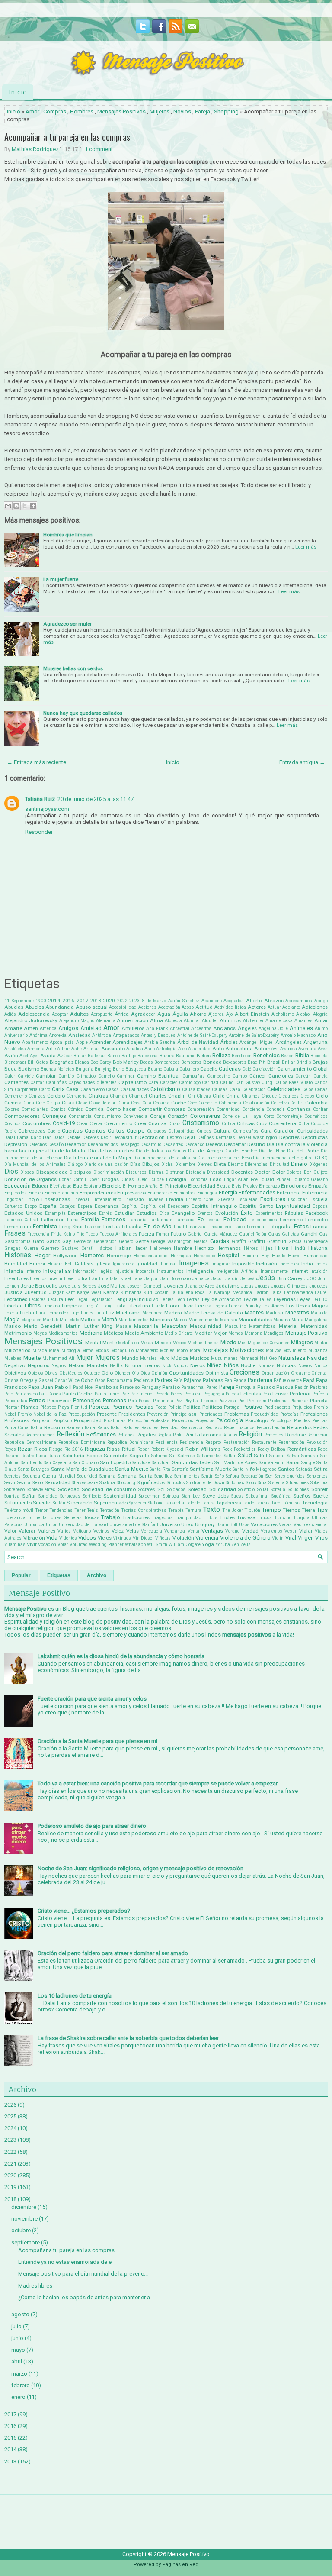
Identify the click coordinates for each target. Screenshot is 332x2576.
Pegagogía (214, 1394)
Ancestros (201, 1028)
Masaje (123, 1326)
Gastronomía (18, 1241)
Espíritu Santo (256, 1206)
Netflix (116, 1366)
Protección (138, 1421)
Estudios (147, 1213)
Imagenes (194, 1263)
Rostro (28, 1456)
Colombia (316, 1103)
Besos (287, 1056)
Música (180, 1358)
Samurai (310, 1456)
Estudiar (124, 1213)
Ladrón (261, 1293)
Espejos (67, 1206)
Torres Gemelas (65, 1518)
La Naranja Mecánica (229, 1293)
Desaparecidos (103, 1144)
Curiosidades (312, 1131)
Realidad (170, 1428)
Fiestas (112, 1227)
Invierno (72, 1279)
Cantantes (16, 1082)
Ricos (41, 1449)
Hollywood (65, 1256)
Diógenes (318, 1164)
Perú (132, 1401)
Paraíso (171, 1387)
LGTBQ (320, 1299)
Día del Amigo (205, 1151)
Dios (11, 1172)
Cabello (209, 1069)
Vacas (285, 1525)
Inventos (38, 1279)
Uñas (187, 1524)
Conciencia (253, 1109)
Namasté (249, 1358)
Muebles (13, 1358)
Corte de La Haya (241, 1116)
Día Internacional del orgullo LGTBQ (290, 1158)
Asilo (150, 1049)
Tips (322, 1510)
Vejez (118, 1531)
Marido (13, 1326)
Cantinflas (56, 1083)
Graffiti (239, 1241)
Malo (74, 1320)
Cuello (54, 1131)
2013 (10, 2461)
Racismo (54, 1427)
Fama (73, 1220)
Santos (286, 1469)
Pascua (285, 1387)
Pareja (203, 111)
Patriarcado (26, 1394)
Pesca (145, 1401)
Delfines (206, 1138)
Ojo (135, 1373)
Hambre (183, 1248)
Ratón (116, 1428)
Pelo (267, 1394)
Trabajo (111, 1517)
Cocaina (161, 1103)
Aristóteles (15, 1049)
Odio (107, 1373)
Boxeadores (235, 1062)
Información (85, 1271)
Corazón (178, 1116)
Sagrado (139, 1456)
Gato (38, 1241)
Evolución (227, 1213)
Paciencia (144, 1380)
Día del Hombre (241, 1151)
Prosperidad (88, 1420)
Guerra (31, 1248)
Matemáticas (262, 1326)
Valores (47, 1531)
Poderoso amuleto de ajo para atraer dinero (92, 1826)
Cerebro (56, 1096)
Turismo (283, 1518)
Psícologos (281, 1421)
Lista (120, 1306)
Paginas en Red (180, 2565)
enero (18, 2397)
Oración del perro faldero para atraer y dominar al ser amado (113, 1953)
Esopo (31, 1206)
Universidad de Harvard (83, 1525)
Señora (232, 1476)
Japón (218, 1279)
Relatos (230, 1435)
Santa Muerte (132, 1469)
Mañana (282, 1320)
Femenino (291, 1220)
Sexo (37, 1482)
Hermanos (229, 1248)
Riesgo (56, 1449)
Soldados (176, 1490)
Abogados (234, 1001)
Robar (143, 1449)
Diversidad (218, 1172)
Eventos (205, 1213)
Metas (147, 1343)
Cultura (222, 1131)
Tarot (276, 1503)
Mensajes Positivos (121, 111)
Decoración (152, 1137)
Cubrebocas (32, 1131)
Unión (52, 1525)
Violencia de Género (245, 1538)
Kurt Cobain (156, 1293)
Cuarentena (283, 1123)
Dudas (127, 1180)
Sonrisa (12, 1496)
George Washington (171, 1241)
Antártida (102, 1035)
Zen (235, 1545)
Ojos (145, 1373)
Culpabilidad (181, 1131)
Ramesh (75, 1428)
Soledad (197, 1489)
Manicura (161, 1320)
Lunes (87, 1313)
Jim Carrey (290, 1278)
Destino (256, 1144)
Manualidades (255, 1320)
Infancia (14, 1271)
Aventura (307, 1049)
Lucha (27, 1313)
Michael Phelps (203, 1343)
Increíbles (289, 1264)
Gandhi (309, 1234)
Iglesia (103, 1264)
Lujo (75, 1313)
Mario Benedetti (43, 1326)
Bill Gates (38, 1062)
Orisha (11, 1380)
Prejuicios (302, 1407)
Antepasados (126, 1035)
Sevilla (24, 1483)
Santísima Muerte (211, 1469)
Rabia (37, 1428)
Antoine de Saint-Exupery (202, 1035)
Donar (65, 1180)
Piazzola (227, 1401)
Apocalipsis (62, 1042)
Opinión (159, 1373)
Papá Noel (83, 1387)
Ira (85, 1278)
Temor (41, 1510)
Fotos (301, 1226)
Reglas (164, 1435)
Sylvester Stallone (146, 1503)
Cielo (322, 1096)
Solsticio (246, 1490)
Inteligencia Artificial (237, 1271)
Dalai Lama (16, 1138)
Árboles (229, 1042)
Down (94, 1180)
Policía (175, 1407)
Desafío (56, 1144)
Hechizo (204, 1248)
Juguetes (318, 1286)
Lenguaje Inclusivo (136, 1299)
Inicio (18, 92)
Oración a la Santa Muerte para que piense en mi (97, 1741)
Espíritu (129, 1206)
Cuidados (157, 1131)
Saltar (230, 1456)
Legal (82, 1299)
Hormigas (181, 1256)
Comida (94, 1109)
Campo (240, 1076)
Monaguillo (122, 1351)
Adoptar (60, 1014)
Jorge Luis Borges (77, 1286)
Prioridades (211, 1414)
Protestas (160, 1421)
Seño (219, 1476)
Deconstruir (125, 1138)
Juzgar (56, 1293)
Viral (291, 1538)
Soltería (278, 1490)
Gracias (220, 1241)
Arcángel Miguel (256, 1042)
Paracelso (130, 1387)
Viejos (105, 1538)
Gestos (201, 1241)
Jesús (265, 1278)
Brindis (304, 1062)
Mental (93, 1343)
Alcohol (303, 1014)
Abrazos (274, 1001)
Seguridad (87, 1476)
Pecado (162, 1394)
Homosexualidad (151, 1256)
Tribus (211, 1518)
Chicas (204, 1096)
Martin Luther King (89, 1326)
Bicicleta (319, 1056)
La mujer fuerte (61, 579)
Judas (247, 1286)
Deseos (214, 1144)
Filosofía (132, 1227)
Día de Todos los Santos (161, 1151)
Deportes (289, 1137)
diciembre (24, 2207)
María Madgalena (310, 1320)
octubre (21, 2230)
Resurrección (291, 1442)
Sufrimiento (18, 1503)
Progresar (41, 1421)
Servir (10, 1483)
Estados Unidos (23, 1213)
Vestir (290, 1531)
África (122, 1014)
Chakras (98, 1096)
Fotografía (280, 1227)
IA (77, 1264)
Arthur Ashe (69, 1049)
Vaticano (82, 1531)
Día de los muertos (111, 1151)
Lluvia (187, 1306)
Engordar (14, 1199)
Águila (180, 1014)
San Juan (161, 1463)
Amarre (13, 1028)
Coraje (158, 1116)
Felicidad (235, 1219)
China (233, 1096)
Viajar (306, 1531)
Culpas (204, 1131)
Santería (180, 1469)
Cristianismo (201, 1123)
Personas (115, 1400)
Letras (193, 1299)
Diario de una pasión (106, 1164)
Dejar (189, 1137)
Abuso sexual (92, 1007)
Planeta (319, 1401)
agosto (20, 2314)
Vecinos (101, 1531)
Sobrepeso (14, 1490)
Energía (228, 1193)
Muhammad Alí (58, 1358)
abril (17, 2361)
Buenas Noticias (57, 1069)
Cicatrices (289, 1096)
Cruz (262, 1123)
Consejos (54, 1116)
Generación (105, 1241)
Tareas (263, 1503)
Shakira (107, 1483)
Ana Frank (157, 1028)
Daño (36, 1138)
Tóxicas (92, 1518)
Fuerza (147, 1234)
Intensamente (274, 1271)
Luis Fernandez (52, 1313)
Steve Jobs (215, 1496)
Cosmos (13, 1124)
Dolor (279, 1172)
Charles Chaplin (167, 1096)
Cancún (303, 1076)
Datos (59, 1138)
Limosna (51, 1306)
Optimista (217, 1373)
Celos (308, 1089)
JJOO (310, 1279)
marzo (19, 2374)
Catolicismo (165, 1089)
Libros (33, 1306)
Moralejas (215, 1350)
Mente (110, 1343)
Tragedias (162, 1518)
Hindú (298, 1248)
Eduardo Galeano (310, 1180)
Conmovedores (22, 1116)
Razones (150, 1428)
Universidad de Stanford (134, 1525)
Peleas (232, 1394)
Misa (54, 1351)
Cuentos (72, 1131)
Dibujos (151, 1164)
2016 (68, 1001)
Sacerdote (115, 1456)
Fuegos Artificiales (118, 1234)
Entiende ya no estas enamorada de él (65, 2262)
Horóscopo (204, 1256)
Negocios (38, 1365)
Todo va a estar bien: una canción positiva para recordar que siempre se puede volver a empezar (158, 1784)
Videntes (68, 1538)
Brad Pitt (257, 1062)
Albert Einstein (252, 1014)
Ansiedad (80, 1035)
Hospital (228, 1255)
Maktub (51, 1320)
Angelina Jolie (273, 1028)
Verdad (250, 1531)
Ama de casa (279, 1021)
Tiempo (271, 1510)
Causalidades (196, 1089)
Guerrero (50, 1248)
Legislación (101, 1299)
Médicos (113, 1333)
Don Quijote (316, 1172)
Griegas (13, 1248)
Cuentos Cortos (105, 1131)
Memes (236, 1333)
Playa (64, 1407)
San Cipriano (86, 1463)
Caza (235, 1089)
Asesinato (113, 1049)
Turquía (301, 1518)
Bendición (242, 1056)
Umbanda (34, 1525)
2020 (109, 1001)
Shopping (226, 111)
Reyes (10, 1449)
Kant (70, 1293)
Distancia (196, 1172)
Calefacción (264, 1069)
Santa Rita (160, 1469)
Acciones (147, 1007)
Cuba (304, 1124)
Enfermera (289, 1193)
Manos (180, 1320)
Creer (140, 1123)
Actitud (204, 1007)
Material (288, 1326)
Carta (58, 1089)
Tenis (93, 1510)
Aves (323, 1049)
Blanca (82, 1062)
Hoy (265, 1256)
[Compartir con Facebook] (33, 506)
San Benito (31, 1463)
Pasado (266, 1387)
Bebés (204, 1056)
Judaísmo (228, 1286)
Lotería (11, 1313)
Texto (212, 1510)
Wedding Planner (106, 1545)
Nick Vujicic (175, 1366)
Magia (12, 1319)
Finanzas (196, 1227)
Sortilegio (92, 1496)
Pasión (302, 1387)
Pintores (257, 1401)
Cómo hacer (121, 1109)
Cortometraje (289, 1116)
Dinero (299, 1164)
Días (135, 1164)
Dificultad (279, 1164)
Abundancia (60, 1007)
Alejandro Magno (77, 1021)
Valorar (27, 1531)
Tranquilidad (188, 1518)
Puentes (302, 1421)
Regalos (146, 1435)
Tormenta (37, 1518)
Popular (21, 1575)
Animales (301, 1028)
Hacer (140, 1248)
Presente (107, 1414)
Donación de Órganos (30, 1179)
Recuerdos (299, 1427)
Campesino (219, 1076)
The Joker (233, 1510)
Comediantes (35, 1109)
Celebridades (284, 1089)
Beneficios (267, 1055)
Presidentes (132, 1414)
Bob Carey (101, 1062)
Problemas (237, 1414)
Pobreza (99, 1407)
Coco (192, 1103)
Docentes (242, 1172)
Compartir (150, 1109)
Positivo (252, 1407)
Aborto (254, 1001)
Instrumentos (170, 1271)
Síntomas (235, 1483)
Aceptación (169, 1007)
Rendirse (295, 1435)
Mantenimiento (203, 1320)
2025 (10, 2116)
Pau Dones (50, 1394)
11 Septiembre (19, 1001)
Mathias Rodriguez (35, 149)
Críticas (246, 1123)
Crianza (157, 1123)
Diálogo (75, 1164)
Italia (137, 1279)
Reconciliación (271, 1428)
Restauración (237, 1442)
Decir (106, 1138)
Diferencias (256, 1164)
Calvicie (26, 1076)
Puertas (320, 1421)
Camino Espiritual (158, 1076)
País (178, 1380)
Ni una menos (142, 1365)
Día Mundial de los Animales (35, 1164)
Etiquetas (59, 1575)
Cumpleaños (246, 1131)
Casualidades (135, 1089)
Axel (24, 1056)
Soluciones (298, 1490)
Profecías (289, 1414)
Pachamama (120, 1380)
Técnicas (292, 1503)
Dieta (220, 1164)
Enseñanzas (56, 1199)
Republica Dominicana (81, 1442)
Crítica (228, 1124)
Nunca (321, 1366)
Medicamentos (63, 1333)
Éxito (247, 1213)
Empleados (16, 1193)
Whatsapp (135, 1545)
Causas (220, 1089)
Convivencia (135, 1116)
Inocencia (145, 1271)
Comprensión (201, 1109)
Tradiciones (136, 1517)
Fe (201, 1219)
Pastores (319, 1387)
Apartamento (35, 1042)
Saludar (277, 1456)
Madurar (275, 1313)
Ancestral (180, 1028)
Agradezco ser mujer (67, 624)
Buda (11, 1069)
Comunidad (228, 1109)
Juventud (36, 1292)
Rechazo (214, 1428)
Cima (29, 1103)
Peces (177, 1394)
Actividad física (230, 1007)
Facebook (317, 1213)
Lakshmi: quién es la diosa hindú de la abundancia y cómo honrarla (121, 1656)
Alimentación (132, 1020)
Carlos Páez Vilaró (294, 1083)
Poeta (161, 1407)
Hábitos (104, 1248)
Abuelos (35, 1007)
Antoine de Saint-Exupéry (254, 1035)
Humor (37, 1264)
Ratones (132, 1428)
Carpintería (26, 1089)
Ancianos (224, 1028)
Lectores (37, 1299)
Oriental (319, 1373)
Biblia (302, 1055)
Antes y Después (158, 1035)
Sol (161, 1489)
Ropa (323, 1449)
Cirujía (53, 1103)
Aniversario (16, 1035)
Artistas (92, 1049)
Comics (58, 1109)
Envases (155, 1199)
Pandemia (260, 1380)
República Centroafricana (30, 1442)
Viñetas (163, 1538)
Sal (172, 1456)
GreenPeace (316, 1241)
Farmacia (185, 1220)
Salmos (186, 1456)
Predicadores (277, 1407)
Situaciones (298, 1483)
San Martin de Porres (236, 1463)
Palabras (213, 1380)
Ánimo (321, 1028)
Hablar (123, 1248)
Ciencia (13, 1103)
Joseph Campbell (145, 1286)
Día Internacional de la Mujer (98, 1158)
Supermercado (111, 1503)
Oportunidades (186, 1373)
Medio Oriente (179, 1333)
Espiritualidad (293, 1206)
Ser (269, 1476)
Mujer (85, 1358)
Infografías (57, 1271)
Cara (153, 1083)
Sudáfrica (281, 1496)
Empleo (35, 1193)
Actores (257, 1007)
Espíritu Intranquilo (214, 1206)
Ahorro (198, 1014)
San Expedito (115, 1462)
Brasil (274, 1062)
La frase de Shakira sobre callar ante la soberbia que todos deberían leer (128, 2038)
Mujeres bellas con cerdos (73, 668)
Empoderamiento (61, 1193)
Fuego (92, 1234)
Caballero (189, 1069)
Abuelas (14, 1007)
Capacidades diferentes (93, 1083)
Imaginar (221, 1264)
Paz (125, 1394)
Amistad (91, 1028)
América (48, 1028)
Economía (198, 1180)
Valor (10, 1531)
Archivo (97, 1575)
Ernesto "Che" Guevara (210, 1199)
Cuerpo (136, 1131)
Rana (90, 1428)
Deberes (91, 1138)
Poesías (144, 1407)
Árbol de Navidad (198, 1042)
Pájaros (193, 1380)
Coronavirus (205, 1116)
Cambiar (46, 1076)
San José (141, 1463)
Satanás (304, 1469)
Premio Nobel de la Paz (42, 1414)
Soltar (263, 1490)
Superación (80, 1503)
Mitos (88, 1351)
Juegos (262, 1286)
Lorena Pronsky (245, 1306)
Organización (275, 1373)
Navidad (317, 1358)
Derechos (38, 1144)
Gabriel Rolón (253, 1234)
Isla (114, 1279)
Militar (321, 1343)
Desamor (75, 1144)
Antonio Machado (298, 1035)
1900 (41, 1001)
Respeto (213, 1442)
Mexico (163, 1343)
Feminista (45, 1226)
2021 (10, 2164)
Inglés (106, 1271)
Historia (318, 1248)
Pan (228, 1380)
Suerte (320, 1496)
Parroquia (246, 1387)
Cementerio (16, 1096)
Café (247, 1069)
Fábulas (294, 1213)
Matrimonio (18, 1333)
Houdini (250, 1256)
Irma (104, 1279)
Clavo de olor (102, 1103)
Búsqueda (136, 1069)
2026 (10, 2105)
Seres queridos (290, 1476)
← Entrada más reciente (37, 762)
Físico (239, 1227)
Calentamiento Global (302, 1069)
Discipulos (80, 1172)
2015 (10, 2438)
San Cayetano (57, 1463)
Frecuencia (38, 1234)
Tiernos (291, 1510)
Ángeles (247, 1028)
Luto (99, 1313)
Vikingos (122, 1538)
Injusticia (124, 1271)
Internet (299, 1271)
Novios (182, 111)
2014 (54, 1001)
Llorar (173, 1306)
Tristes (227, 1517)
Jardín (232, 1279)
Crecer (96, 1124)
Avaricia (289, 1049)
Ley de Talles (258, 1299)
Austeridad (199, 1049)
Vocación (47, 1545)
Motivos (274, 1351)
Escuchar (297, 1199)
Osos (100, 1380)
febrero (21, 2385)
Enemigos (207, 1193)
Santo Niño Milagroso (254, 1469)
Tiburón (252, 1510)
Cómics (75, 1109)
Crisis (174, 1124)
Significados (151, 1482)
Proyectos (205, 1421)
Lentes (167, 1299)
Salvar (293, 1456)
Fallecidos (53, 1220)
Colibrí (297, 1103)
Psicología (230, 1420)
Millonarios (17, 1350)
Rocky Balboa (271, 1449)
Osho (87, 1380)
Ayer (34, 1056)
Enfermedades (257, 1193)
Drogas (110, 1179)
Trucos (265, 1518)
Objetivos (15, 1373)
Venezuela (152, 1531)
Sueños (302, 1496)
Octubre (92, 1373)
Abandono (212, 1001)
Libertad (14, 1306)
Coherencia (230, 1103)
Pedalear (193, 1394)
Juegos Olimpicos (289, 1286)
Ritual (129, 1449)
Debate (73, 1138)
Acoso (188, 1007)
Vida (52, 1538)
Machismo (128, 1313)
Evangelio (183, 1213)
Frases (15, 1233)
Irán (93, 1279)
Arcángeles (289, 1042)
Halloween (161, 1248)
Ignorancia (124, 1264)
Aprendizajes (128, 1042)
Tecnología (315, 1503)
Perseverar (59, 1401)
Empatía (318, 1186)
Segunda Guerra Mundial (49, 1476)
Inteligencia (200, 1271)
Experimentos (269, 1213)
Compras (55, 111)
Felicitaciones (263, 1220)
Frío (80, 1234)
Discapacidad (52, 1172)
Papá (309, 1380)
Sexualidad (57, 1482)
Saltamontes (209, 1456)
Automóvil (267, 1049)
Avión (11, 1056)
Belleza (221, 1055)
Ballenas (97, 1056)
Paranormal (193, 1387)
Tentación (110, 1510)
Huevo (294, 1256)
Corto (269, 1116)
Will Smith (157, 1545)
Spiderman (150, 1496)
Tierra (308, 1510)
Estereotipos (82, 1213)
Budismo (29, 1069)
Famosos (113, 1219)
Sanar (293, 1462)
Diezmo (235, 1164)
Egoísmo (92, 1186)
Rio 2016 (73, 1449)
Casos (112, 1089)
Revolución (317, 1442)
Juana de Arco (199, 1286)
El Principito (173, 1186)
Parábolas (107, 1387)
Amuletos (133, 1028)
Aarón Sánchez (184, 1001)
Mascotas (174, 1326)
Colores (12, 1109)
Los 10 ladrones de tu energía (75, 1996)
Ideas (87, 1264)
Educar (40, 1186)
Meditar (203, 1333)
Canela (321, 1076)
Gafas (274, 1234)
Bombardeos (167, 1062)
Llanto (158, 1306)
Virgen (306, 1538)
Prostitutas (115, 1421)
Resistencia (192, 1442)
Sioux (251, 1483)
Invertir (56, 1279)
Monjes (167, 1351)
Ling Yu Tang (99, 1306)
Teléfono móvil (19, 1510)
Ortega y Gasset (37, 1380)
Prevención (158, 1414)
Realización (192, 1428)
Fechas (214, 1220)
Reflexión (70, 1434)
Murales (148, 1358)
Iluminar (168, 1264)
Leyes (304, 1299)
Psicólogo (257, 1420)
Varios (64, 1531)
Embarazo (269, 1186)
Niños (231, 1365)
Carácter (169, 1083)
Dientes (205, 1164)
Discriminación (109, 1172)
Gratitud (277, 1241)
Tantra (208, 1503)
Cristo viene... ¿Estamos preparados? (84, 1911)
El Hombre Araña (140, 1186)
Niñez (214, 1365)
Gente (142, 1241)
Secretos (13, 1476)
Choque (269, 1096)
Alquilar (192, 1021)
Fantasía (137, 1220)
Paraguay (151, 1387)
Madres (254, 1312)
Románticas (302, 1449)
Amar (321, 1020)
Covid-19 (64, 1123)
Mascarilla (146, 1326)
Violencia (207, 1538)
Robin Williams (203, 1449)
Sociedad (69, 1489)
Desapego (129, 1144)
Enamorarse (160, 1193)
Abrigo (321, 1001)
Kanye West (89, 1293)
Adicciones (315, 1007)
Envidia (175, 1199)
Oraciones (244, 1372)
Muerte (32, 1358)
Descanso (195, 1144)
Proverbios (183, 1421)
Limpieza (72, 1306)
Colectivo (280, 1103)
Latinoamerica (298, 1293)
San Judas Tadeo (193, 1462)
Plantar (12, 1407)
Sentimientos (187, 1476)
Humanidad (316, 1256)
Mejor (220, 1333)
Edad (216, 1179)
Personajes (87, 1400)
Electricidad (202, 1186)
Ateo (182, 1049)
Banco (113, 1056)
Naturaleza (292, 1358)
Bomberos (191, 1062)
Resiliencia (167, 1442)
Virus (321, 1538)
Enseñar (81, 1199)
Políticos (212, 1407)
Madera (173, 1313)
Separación (252, 1476)
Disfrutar (175, 1172)
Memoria (254, 1333)
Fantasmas (161, 1220)
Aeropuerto (102, 1014)
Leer (70, 1299)
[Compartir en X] (25, 506)
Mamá (109, 1319)
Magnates (31, 1320)
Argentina (316, 1042)
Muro (164, 1358)
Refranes (126, 1435)
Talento (193, 1503)
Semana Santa (135, 1476)
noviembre (24, 2219)
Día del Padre (303, 1151)
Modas (102, 1351)
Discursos (136, 1172)
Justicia (14, 1292)
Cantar (37, 1083)
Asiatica (135, 1049)
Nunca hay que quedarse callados (83, 713)
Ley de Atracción (222, 1299)
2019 (10, 2187)
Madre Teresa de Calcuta (214, 1313)
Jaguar (152, 1279)
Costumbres (37, 1123)
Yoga (208, 1544)
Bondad (212, 1062)
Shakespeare (85, 1483)
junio (17, 2338)
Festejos (93, 1227)
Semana (107, 1476)
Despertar (235, 1144)
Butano (155, 1069)
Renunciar (318, 1435)
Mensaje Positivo (307, 1333)
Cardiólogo (190, 1083)
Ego (78, 1186)
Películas (251, 1394)
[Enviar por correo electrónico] (8, 506)
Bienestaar (15, 1062)
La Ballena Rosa (188, 1293)
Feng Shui (71, 1227)
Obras (51, 1373)
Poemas (122, 1407)
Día (271, 1144)
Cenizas (37, 1096)
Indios (321, 1264)
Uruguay (205, 1524)
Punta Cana (16, 1428)
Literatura (139, 1306)
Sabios (94, 1456)
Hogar (42, 1255)
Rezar (25, 1449)
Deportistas (314, 1137)
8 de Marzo (154, 1001)
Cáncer (258, 1076)
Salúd (260, 1456)
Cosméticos (316, 1116)
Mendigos (274, 1333)
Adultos (79, 1014)
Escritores (273, 1199)
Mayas (40, 1333)
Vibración (34, 1538)
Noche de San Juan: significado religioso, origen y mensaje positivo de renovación (140, 1868)
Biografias (62, 1062)
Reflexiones (101, 1435)
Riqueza (95, 1449)
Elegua (223, 1186)
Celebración (254, 1089)
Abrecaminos (299, 1001)
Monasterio (147, 1351)
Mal (64, 1320)
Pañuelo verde (288, 1380)
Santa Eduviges (34, 1469)
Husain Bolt (60, 1264)
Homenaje (119, 1256)
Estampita (55, 1213)
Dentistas (225, 1138)
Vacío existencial (311, 1525)
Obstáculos (71, 1373)
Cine (40, 1103)
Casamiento (93, 1089)
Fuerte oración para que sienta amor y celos (92, 1699)
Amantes (303, 1021)
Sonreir (319, 1489)
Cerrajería (77, 1096)
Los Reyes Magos (307, 1306)
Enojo (32, 1199)
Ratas (103, 1428)
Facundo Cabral (21, 1220)
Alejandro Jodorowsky (31, 1020)
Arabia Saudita (160, 1042)
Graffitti (257, 1241)
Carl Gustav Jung (254, 1083)
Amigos (68, 1028)
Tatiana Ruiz (40, 799)
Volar (63, 1545)
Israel (125, 1279)
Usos (244, 1525)
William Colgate (185, 1545)
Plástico (48, 1407)
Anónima (38, 1035)
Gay (67, 1241)
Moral (196, 1351)
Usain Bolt (227, 1525)
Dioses (27, 1172)
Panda (240, 1380)
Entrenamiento (107, 1199)
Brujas (320, 1062)
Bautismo (186, 1056)
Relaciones (208, 1435)
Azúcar (65, 1056)
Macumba (152, 1313)
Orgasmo (300, 1373)
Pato (9, 1394)
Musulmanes (224, 1358)
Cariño (227, 1083)
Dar (47, 1137)
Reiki (178, 1435)
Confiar (320, 1109)
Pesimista (163, 1401)
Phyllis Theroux (200, 1401)
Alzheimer (253, 1021)
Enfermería (315, 1193)
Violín (278, 1538)
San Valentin (272, 1463)
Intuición (319, 1271)
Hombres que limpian (68, 535)
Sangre (308, 1463)
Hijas (267, 1248)
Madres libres (35, 2286)
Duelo (142, 1180)
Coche (179, 1103)
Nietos (198, 1365)
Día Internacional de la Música (165, 1158)
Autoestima (239, 1049)
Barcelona (148, 1056)
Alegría (320, 1014)
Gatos (53, 1241)
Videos (87, 1538)
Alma (156, 1020)
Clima (123, 1103)
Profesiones (314, 1414)
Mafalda (319, 1313)
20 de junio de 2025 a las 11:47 (96, 799)
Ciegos (307, 1096)
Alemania (106, 1021)
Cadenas (230, 1069)
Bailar (80, 1056)
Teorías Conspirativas (144, 1510)
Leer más (306, 547)
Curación (284, 1131)
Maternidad (314, 1326)
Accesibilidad (123, 1007)
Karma (111, 1292)
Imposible (243, 1264)
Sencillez (163, 1476)
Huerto (279, 1256)
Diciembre (185, 1164)
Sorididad (48, 1496)
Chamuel (138, 1096)
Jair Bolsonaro (175, 1279)
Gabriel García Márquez (213, 1234)
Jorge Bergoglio (39, 1286)
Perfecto (320, 1394)
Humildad (16, 1264)
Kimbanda (131, 1293)
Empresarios (132, 1193)
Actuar (274, 1007)
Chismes (251, 1096)
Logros (220, 1306)
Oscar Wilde (67, 1380)
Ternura (193, 1510)
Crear (82, 1124)
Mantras (229, 1320)
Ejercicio (112, 1186)
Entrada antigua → (302, 762)
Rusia (54, 1456)
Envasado (134, 1199)
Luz (110, 1313)
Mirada (40, 1351)
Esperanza (107, 1206)
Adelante (291, 1007)
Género (126, 1241)
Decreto (174, 1138)
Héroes (251, 1248)
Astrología (166, 1049)
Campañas (194, 1076)
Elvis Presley (245, 1186)
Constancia (80, 1116)
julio (16, 2326)
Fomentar (256, 1227)
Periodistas (16, 1401)
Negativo (15, 1365)
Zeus (246, 1545)
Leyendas (285, 1299)
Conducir (275, 1109)
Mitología (71, 1351)
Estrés (105, 1213)
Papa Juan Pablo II (50, 1387)
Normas (266, 1366)
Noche (248, 1365)
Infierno (33, 1271)
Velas (132, 1531)
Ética (164, 1213)
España (48, 1206)
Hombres (82, 111)
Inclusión (267, 1264)
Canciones (281, 1076)
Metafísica (129, 1343)
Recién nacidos (239, 1428)
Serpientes (317, 1476)
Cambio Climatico (77, 1076)
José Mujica (112, 1286)
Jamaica (201, 1279)
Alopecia (173, 1021)
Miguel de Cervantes (269, 1343)
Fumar (163, 1234)
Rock (227, 1449)
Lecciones (16, 1299)
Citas (68, 1103)
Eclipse (156, 1180)
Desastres (173, 1144)
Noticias (286, 1365)
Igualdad (147, 1264)
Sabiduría (73, 1456)
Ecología (176, 1179)
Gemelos (83, 1241)
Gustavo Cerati (77, 1248)
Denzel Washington (257, 1138)
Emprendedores (98, 1193)
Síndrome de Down (205, 1483)
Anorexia (58, 1035)
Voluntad (79, 1545)
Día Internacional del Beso (225, 1158)
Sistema (276, 1483)
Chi (192, 1096)
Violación (183, 1538)
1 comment (99, 149)
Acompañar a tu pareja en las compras (67, 137)
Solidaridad (223, 1489)
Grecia (295, 1241)
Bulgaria (85, 1069)
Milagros (302, 1342)
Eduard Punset (275, 1180)
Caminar (126, 1076)
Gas (323, 1234)
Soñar (29, 1496)
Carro (45, 1089)
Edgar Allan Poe (241, 1180)
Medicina (91, 1333)
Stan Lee (191, 1496)
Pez (179, 1401)
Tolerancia (15, 1518)
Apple (82, 1042)
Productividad (265, 1414)
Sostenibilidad (120, 1496)
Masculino (235, 1326)
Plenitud (79, 1407)
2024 (10, 2128)
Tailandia (174, 1503)
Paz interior (142, 1394)
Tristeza (246, 1517)
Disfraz (156, 1172)
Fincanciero (219, 1227)
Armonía (36, 1049)
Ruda (41, 1456)
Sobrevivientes (41, 1490)
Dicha (167, 1164)
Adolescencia (34, 1014)
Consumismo (107, 1116)
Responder (39, 832)
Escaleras (247, 1199)
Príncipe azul (184, 1414)
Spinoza (171, 1496)
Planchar (299, 1401)
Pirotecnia (278, 1401)
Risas (113, 1449)
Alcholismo (283, 1014)
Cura (266, 1131)
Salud (245, 1455)
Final (179, 1227)
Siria (262, 1483)
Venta (193, 1531)
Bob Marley (126, 1062)
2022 (122, 1001)
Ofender (123, 1373)
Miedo (228, 1342)
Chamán (118, 1096)
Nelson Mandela (88, 1365)
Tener (80, 1510)
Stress (238, 1496)
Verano (232, 1531)
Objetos (35, 1373)
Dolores (294, 1172)
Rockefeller (245, 1449)
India (307, 1264)
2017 (83, 1001)
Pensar (280, 1394)
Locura (203, 1306)
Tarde (248, 1503)
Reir (189, 1435)
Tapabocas (229, 1503)
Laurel (321, 1293)
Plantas (30, 1407)
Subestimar (257, 1496)
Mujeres (160, 111)
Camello (106, 1076)
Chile (219, 1096)
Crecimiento (118, 1123)
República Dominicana (130, 1442)
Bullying (103, 1069)
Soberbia (319, 1483)
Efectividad (61, 1186)
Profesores (17, 1420)
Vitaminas (15, 1545)
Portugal (232, 1407)
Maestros (297, 1312)
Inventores (16, 1278)
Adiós (10, 1014)
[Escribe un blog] (16, 506)
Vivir (32, 1544)
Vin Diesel (143, 1538)
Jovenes (174, 1286)
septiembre (26, 2242)
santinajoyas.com (47, 809)
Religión (250, 1434)
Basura (167, 1056)
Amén (31, 1028)
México (179, 1343)
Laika (276, 1293)
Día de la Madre (67, 1151)
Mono (182, 1351)
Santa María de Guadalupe (82, 1469)
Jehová (247, 1279)
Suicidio (42, 1503)
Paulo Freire (107, 1394)
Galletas (290, 1234)
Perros (37, 1400)
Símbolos (176, 1483)
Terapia (176, 1510)
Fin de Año (158, 1226)
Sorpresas (70, 1496)
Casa (72, 1089)
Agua (164, 1014)
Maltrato (90, 1320)
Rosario (12, 1456)
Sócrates (147, 1490)
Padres (163, 1380)
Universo (170, 1524)
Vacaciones (264, 1524)
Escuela (319, 1199)
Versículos (271, 1531)
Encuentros (185, 1193)
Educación (18, 1186)
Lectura (56, 1299)
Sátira (321, 1469)
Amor (32, 111)
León (180, 1299)
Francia (319, 1227)
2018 (96, 1001)
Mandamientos (134, 1320)
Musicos (200, 1358)
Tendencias (61, 1510)
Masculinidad (206, 1326)
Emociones (294, 1186)
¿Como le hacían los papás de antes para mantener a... (86, 2297)
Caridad (210, 1083)
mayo (18, 2350)
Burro (118, 1069)
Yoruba (223, 1545)
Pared (212, 1387)
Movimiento (295, 1351)
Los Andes (273, 1306)
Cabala (171, 1069)
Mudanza (318, 1351)
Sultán (59, 1503)
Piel (242, 1401)
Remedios (274, 1435)
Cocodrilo (208, 1103)
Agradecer (143, 1014)
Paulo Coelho (78, 1394)
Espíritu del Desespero (165, 1206)
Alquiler (210, 1021)
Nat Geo (268, 1358)
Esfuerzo (13, 1206)
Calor (10, 1076)
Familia (90, 1219)
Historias (18, 1255)
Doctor (262, 1172)
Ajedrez (216, 1014)
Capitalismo (132, 1082)
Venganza (175, 1531)
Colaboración (256, 1103)
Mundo (130, 1358)
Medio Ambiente (144, 1333)
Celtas (321, 1089)
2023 (134, 1001)
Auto (218, 1049)
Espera (85, 1206)
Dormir (80, 1180)
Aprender (100, 1042)
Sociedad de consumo (109, 1489)
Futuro (178, 1234)
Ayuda (48, 1056)
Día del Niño (272, 1151)
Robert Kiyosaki (167, 1449)
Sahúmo (159, 1456)
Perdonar (300, 1394)
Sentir (207, 1476)
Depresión (16, 1144)
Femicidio (316, 1220)
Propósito (62, 1421)
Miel (242, 1343)
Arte (51, 1049)
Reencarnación (40, 1435)
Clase (81, 1103)
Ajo (229, 1014)
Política (192, 1407)
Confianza (299, 1109)
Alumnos (230, 1020)
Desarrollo (151, 1144)
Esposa (320, 1206)
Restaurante (264, 1442)
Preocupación (82, 1414)
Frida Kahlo (63, 1234)
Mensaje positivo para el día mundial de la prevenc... (83, 2274)
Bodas (147, 1062)
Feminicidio (18, 1227)
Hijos (282, 1248)
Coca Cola (141, 1103)
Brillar (288, 1062)
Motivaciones (247, 1350)
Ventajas (212, 1531)
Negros (59, 1366)
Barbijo (129, 1056)
